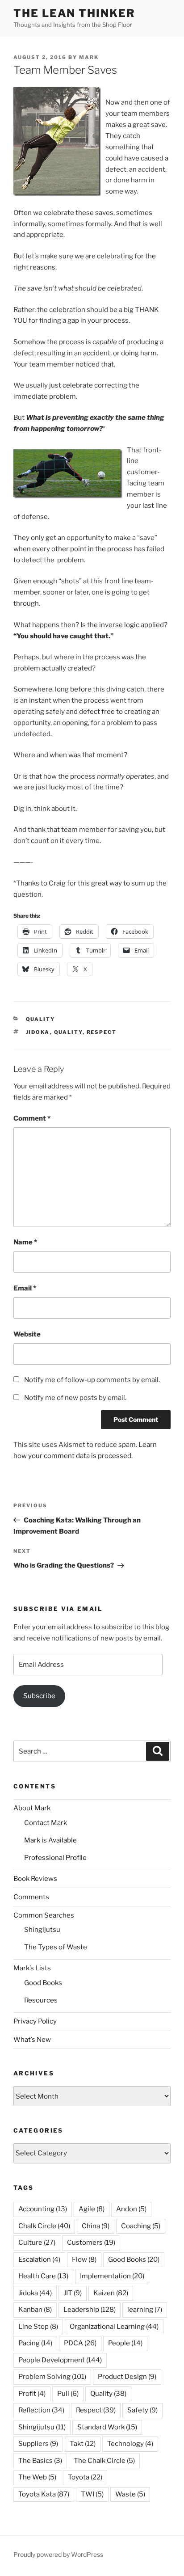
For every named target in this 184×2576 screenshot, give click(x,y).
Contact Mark (46, 1823)
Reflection (41, 2410)
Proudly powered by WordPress (58, 2554)
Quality (41, 1019)
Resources (41, 2000)
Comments (31, 1897)
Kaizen (111, 2293)
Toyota (85, 2477)
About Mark (32, 1808)
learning (145, 2310)
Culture (37, 2243)
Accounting (43, 2209)
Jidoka (38, 1032)
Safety (142, 2410)
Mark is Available (50, 1840)
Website (27, 1334)
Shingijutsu (42, 1930)
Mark (89, 57)
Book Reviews (35, 1879)
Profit (32, 2394)
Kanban (35, 2310)
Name (25, 1242)
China (96, 2226)
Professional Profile (55, 1858)
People (125, 2343)
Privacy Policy (35, 2021)
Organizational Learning (114, 2327)
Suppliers (38, 2444)
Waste (130, 2494)
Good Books (43, 1983)
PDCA (80, 2343)
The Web (37, 2477)
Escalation (39, 2260)
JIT (73, 2293)
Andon (131, 2209)
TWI (92, 2494)
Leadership (90, 2310)
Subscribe (39, 1696)
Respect (102, 1032)
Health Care (43, 2276)
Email (25, 1288)
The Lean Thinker (74, 13)
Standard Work (107, 2427)
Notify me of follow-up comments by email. (92, 1380)
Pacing (35, 2343)
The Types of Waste (56, 1947)
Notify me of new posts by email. (75, 1398)
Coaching (141, 2226)
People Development (60, 2360)
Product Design (127, 2377)
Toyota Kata (44, 2494)
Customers (91, 2243)
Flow (84, 2260)
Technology (130, 2444)
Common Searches (44, 1915)
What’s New (32, 2040)
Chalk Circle (44, 2226)
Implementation (112, 2276)
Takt (83, 2444)
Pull (68, 2394)
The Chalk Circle (104, 2461)
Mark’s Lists (32, 1968)
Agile (92, 2209)
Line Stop (38, 2327)
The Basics (40, 2461)
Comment (32, 1118)
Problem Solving (52, 2377)
